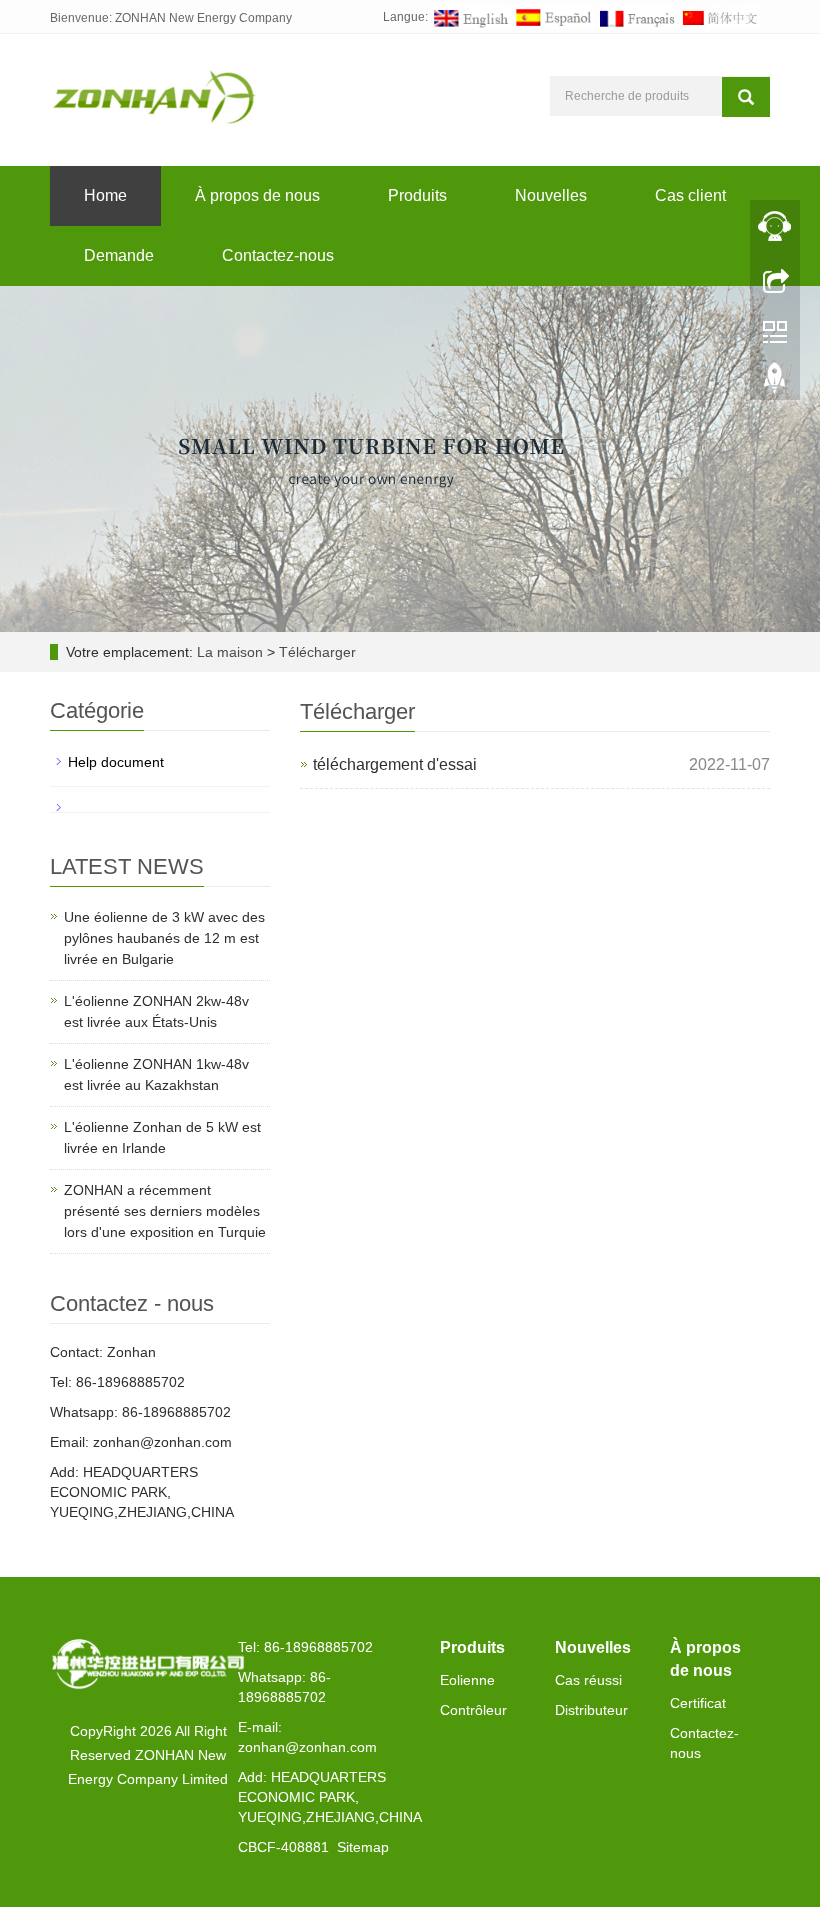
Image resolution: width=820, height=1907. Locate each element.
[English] (471, 17)
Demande (119, 255)
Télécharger (317, 652)
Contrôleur (473, 1710)
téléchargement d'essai (395, 764)
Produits (417, 195)
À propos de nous (257, 195)
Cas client (690, 195)
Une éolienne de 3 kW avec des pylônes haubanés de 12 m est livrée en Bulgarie (164, 938)
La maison (230, 652)
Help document (116, 762)
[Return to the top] (775, 383)
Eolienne (467, 1680)
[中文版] (720, 17)
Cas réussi (588, 1680)
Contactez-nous (278, 255)
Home (105, 195)
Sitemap (363, 1847)
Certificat (698, 1703)
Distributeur (591, 1710)
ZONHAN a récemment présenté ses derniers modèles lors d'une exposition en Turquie (165, 1211)
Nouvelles (551, 195)
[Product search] (746, 97)
